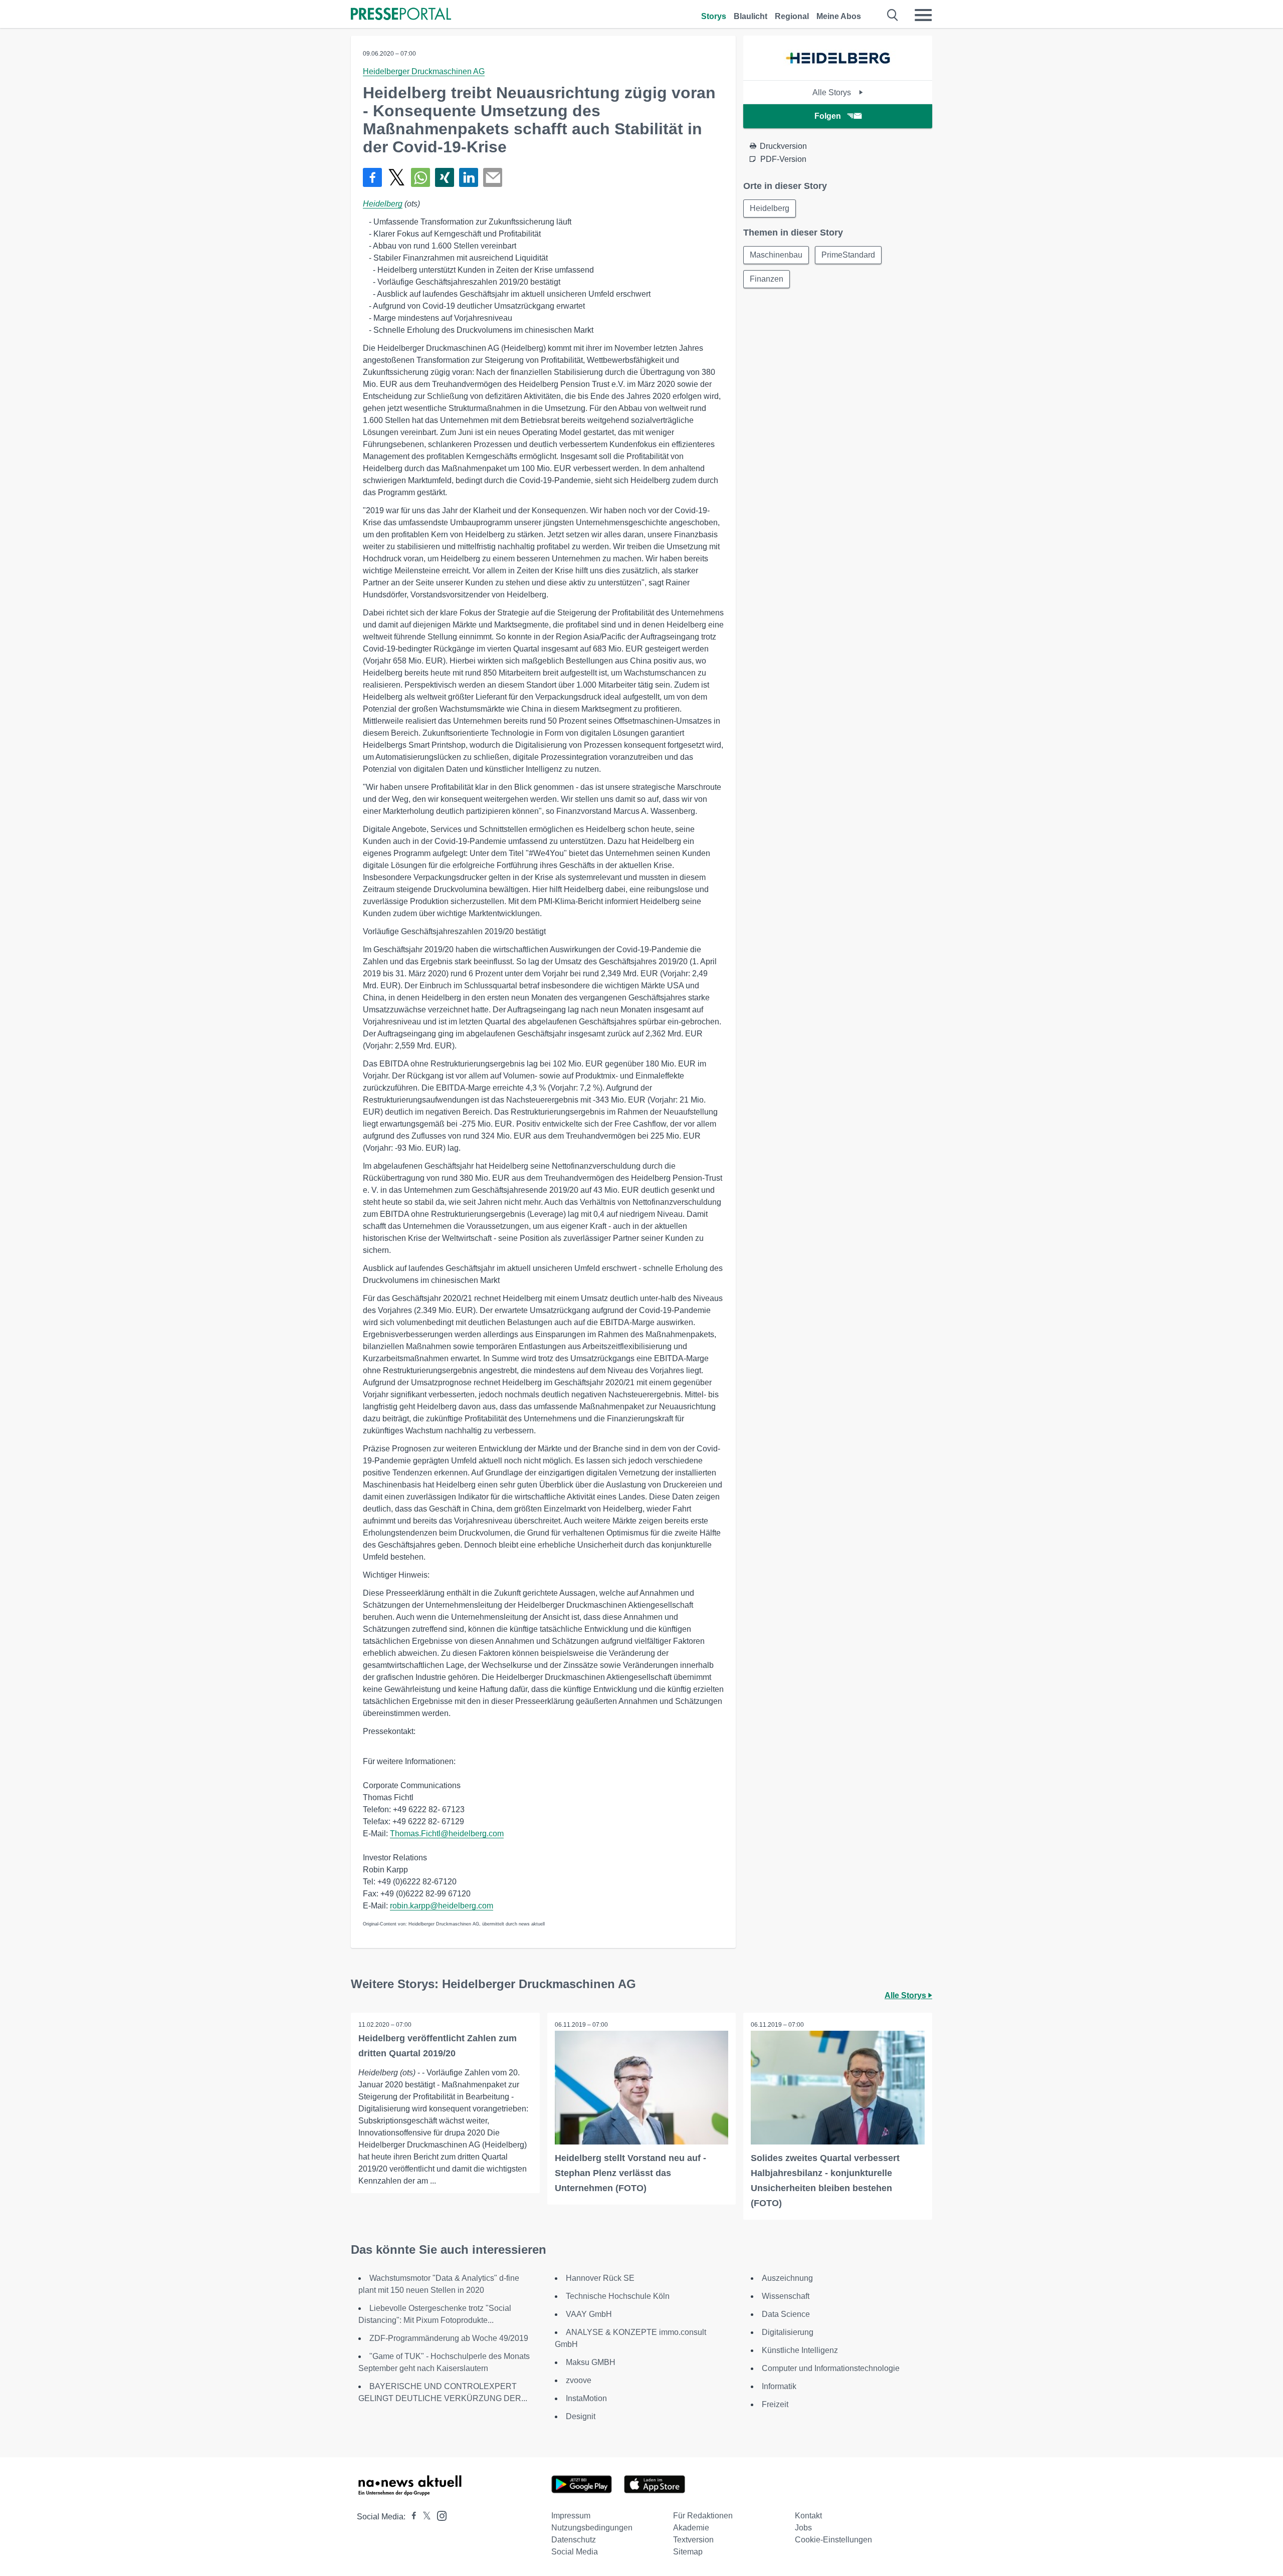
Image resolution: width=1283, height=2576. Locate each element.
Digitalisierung (788, 2332)
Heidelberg (383, 204)
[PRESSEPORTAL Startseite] (401, 15)
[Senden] (493, 177)
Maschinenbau (776, 255)
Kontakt (808, 2516)
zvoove (579, 2380)
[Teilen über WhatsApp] (420, 177)
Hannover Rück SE (600, 2278)
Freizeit (775, 2404)
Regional (792, 16)
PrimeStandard (848, 255)
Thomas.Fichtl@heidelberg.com (447, 1834)
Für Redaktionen (703, 2516)
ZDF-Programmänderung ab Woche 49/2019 (449, 2338)
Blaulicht (751, 16)
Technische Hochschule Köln (618, 2296)
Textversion (693, 2540)
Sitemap (688, 2552)
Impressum (571, 2516)
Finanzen (767, 279)
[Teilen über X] (396, 177)
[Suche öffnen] (893, 15)
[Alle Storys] (838, 71)
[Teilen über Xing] (445, 177)
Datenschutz (574, 2540)
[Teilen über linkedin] (469, 177)
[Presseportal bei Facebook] (411, 2517)
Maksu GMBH (591, 2362)
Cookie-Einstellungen (833, 2540)
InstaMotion (586, 2398)
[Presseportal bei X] (424, 2517)
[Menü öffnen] (923, 15)
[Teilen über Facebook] (372, 177)
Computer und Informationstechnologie (831, 2368)
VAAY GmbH (589, 2314)
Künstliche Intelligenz (800, 2350)
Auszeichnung (787, 2278)
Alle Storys (833, 92)
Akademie (691, 2528)
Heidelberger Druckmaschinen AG (424, 71)
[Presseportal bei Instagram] (439, 2515)
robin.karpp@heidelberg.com (442, 1906)
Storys (714, 16)
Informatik (779, 2386)
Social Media (575, 2552)
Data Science (786, 2314)
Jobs (803, 2528)
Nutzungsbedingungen (592, 2528)
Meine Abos (839, 16)
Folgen (828, 116)
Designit (581, 2416)
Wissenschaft (786, 2296)
